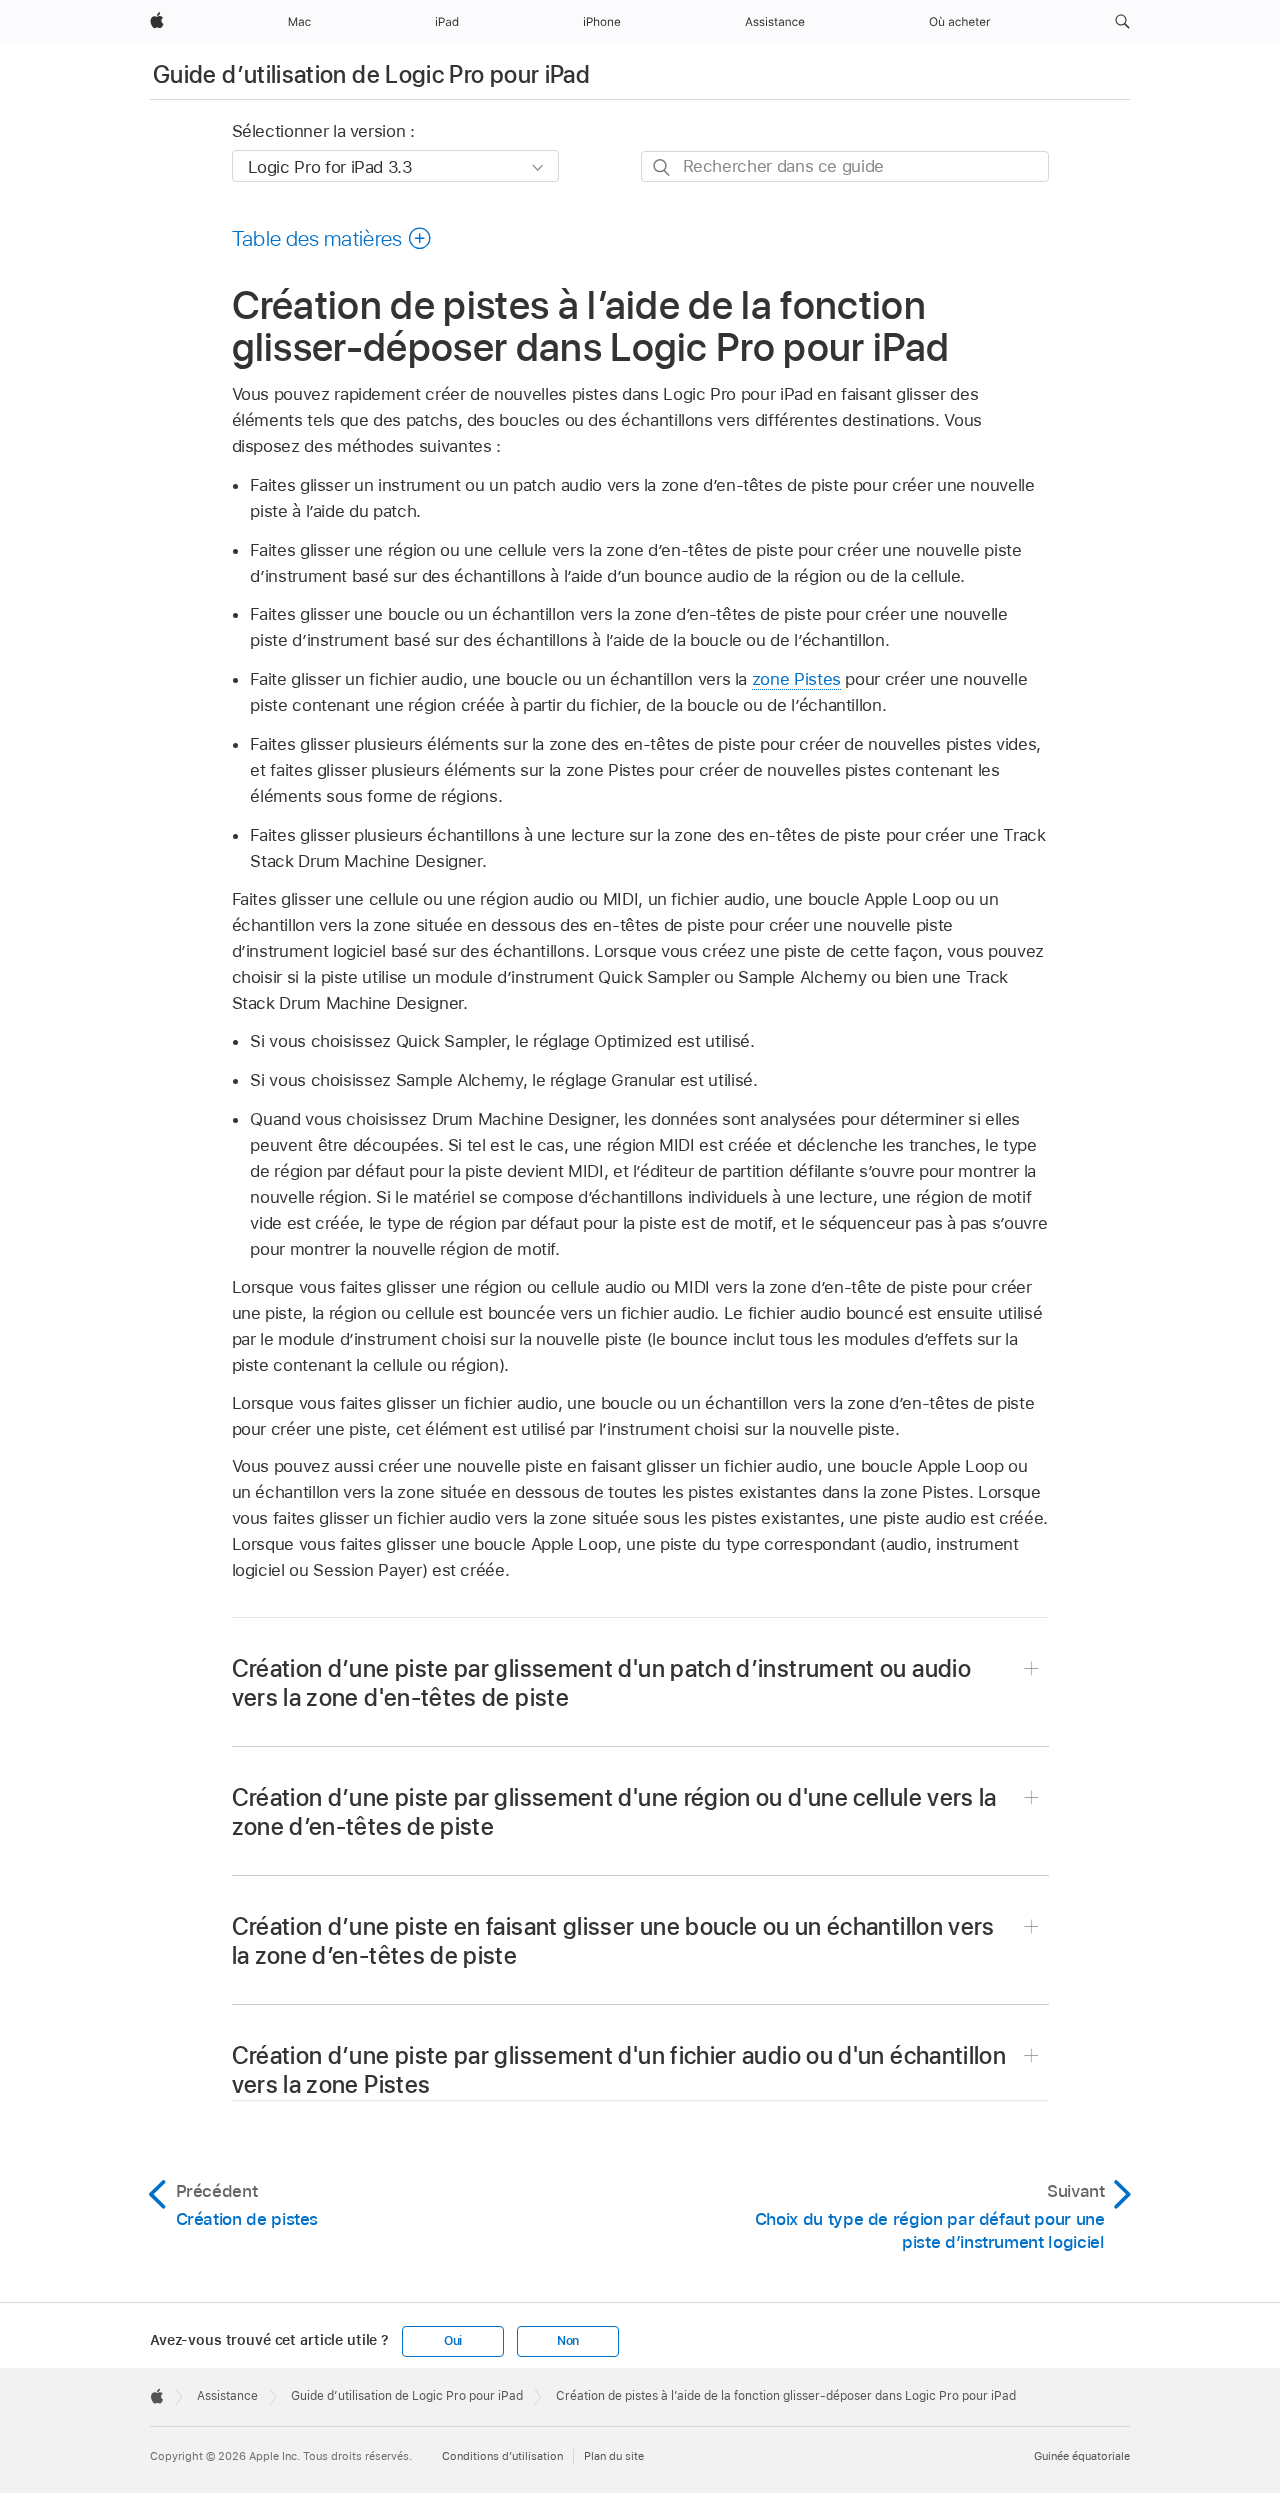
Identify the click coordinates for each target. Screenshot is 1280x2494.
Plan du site (614, 2456)
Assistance (227, 2396)
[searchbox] (845, 166)
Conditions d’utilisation (502, 2456)
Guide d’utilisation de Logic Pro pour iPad (371, 74)
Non (568, 2341)
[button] (1122, 22)
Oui (453, 2341)
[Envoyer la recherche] (662, 167)
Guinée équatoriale (1082, 2456)
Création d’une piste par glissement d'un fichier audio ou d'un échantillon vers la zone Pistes (619, 2070)
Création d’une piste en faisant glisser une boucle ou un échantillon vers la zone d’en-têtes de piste (613, 1941)
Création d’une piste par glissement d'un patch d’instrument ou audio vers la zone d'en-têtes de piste (601, 1683)
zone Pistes (796, 679)
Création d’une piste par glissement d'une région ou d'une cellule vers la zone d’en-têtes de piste (614, 1812)
